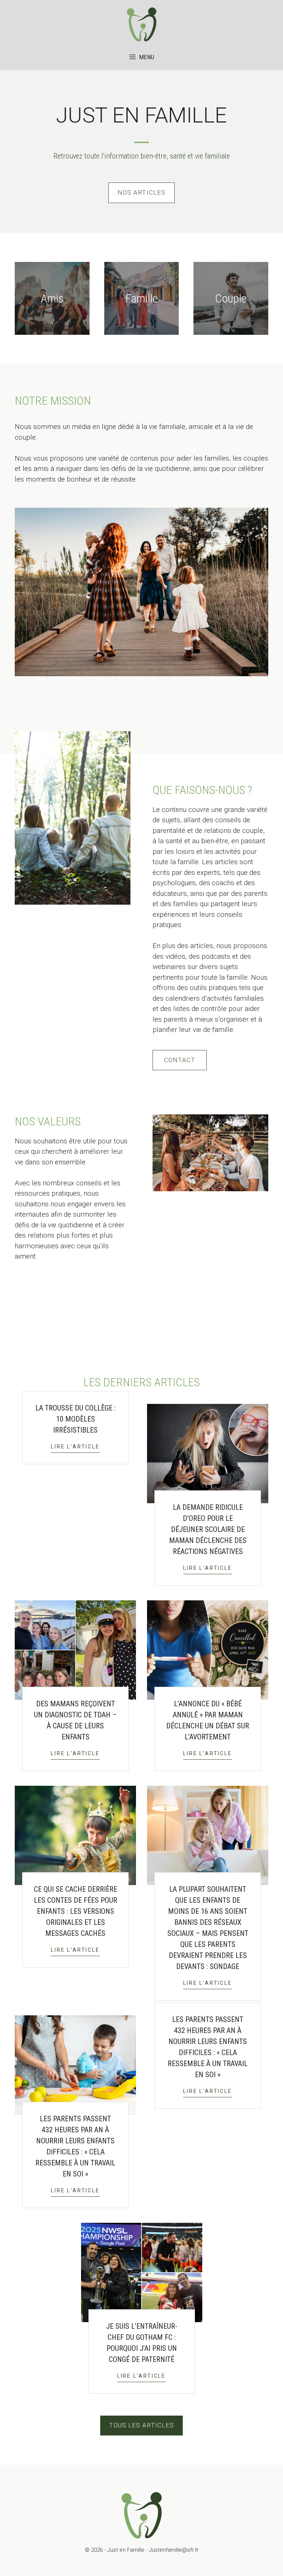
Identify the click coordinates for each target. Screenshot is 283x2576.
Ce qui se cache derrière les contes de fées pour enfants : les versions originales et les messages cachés (76, 1911)
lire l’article (75, 1447)
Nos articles (141, 192)
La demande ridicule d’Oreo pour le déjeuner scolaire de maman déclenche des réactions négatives (208, 1529)
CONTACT (180, 1060)
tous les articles (141, 2425)
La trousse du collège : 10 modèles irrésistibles (76, 1419)
